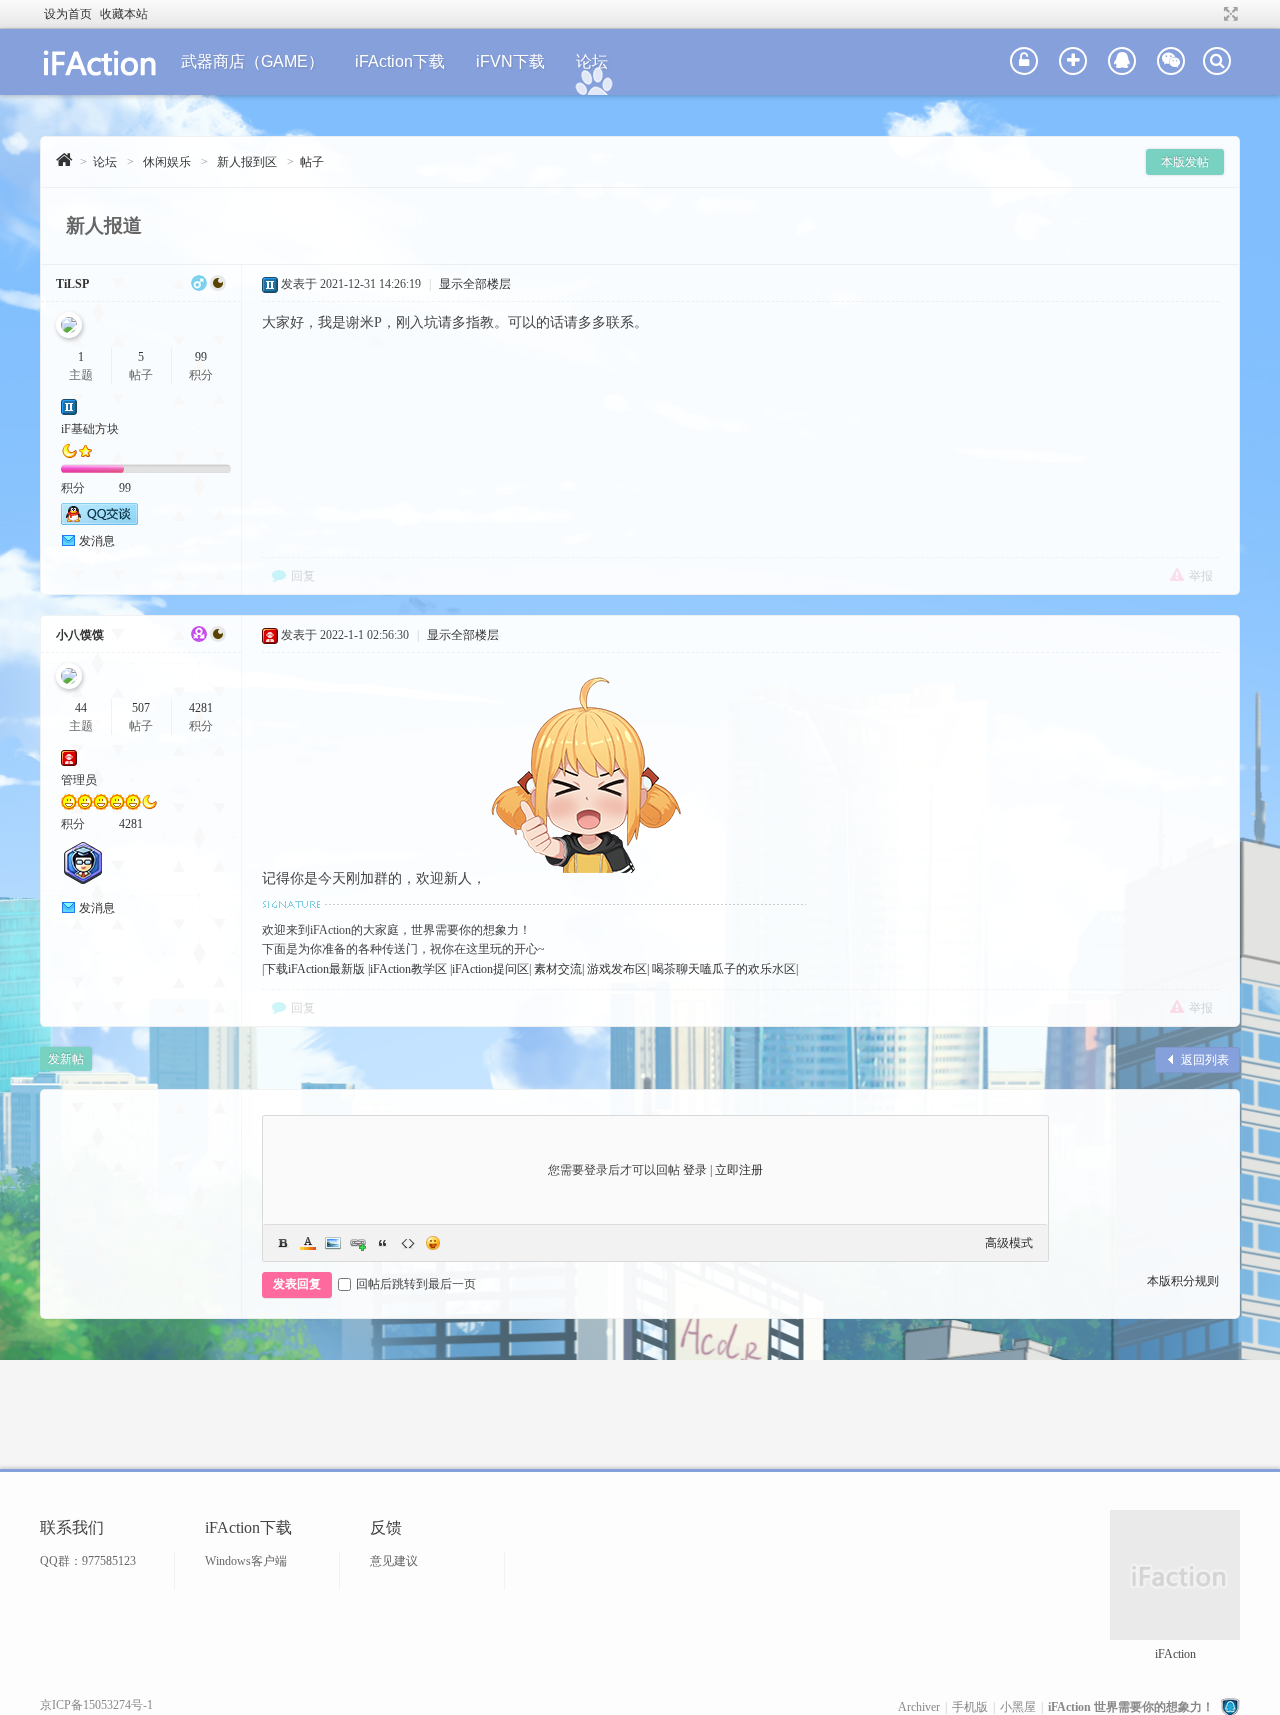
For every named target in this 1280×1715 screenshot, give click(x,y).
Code (408, 1243)
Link (358, 1243)
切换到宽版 (1228, 14)
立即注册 (739, 1170)
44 (81, 708)
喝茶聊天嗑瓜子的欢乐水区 (722, 969)
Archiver (919, 1707)
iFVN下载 (510, 61)
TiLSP (72, 284)
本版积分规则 (1183, 1281)
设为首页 (68, 14)
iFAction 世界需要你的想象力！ (1131, 1707)
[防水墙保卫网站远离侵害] (1230, 1707)
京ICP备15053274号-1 (96, 1705)
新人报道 (104, 225)
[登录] (1024, 62)
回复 (303, 576)
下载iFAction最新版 (314, 969)
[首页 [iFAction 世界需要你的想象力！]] (64, 160)
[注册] (1073, 62)
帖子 (312, 162)
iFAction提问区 (490, 969)
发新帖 (66, 1059)
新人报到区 (247, 162)
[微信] (1171, 62)
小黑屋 (1018, 1707)
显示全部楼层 (475, 284)
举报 (1201, 576)
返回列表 (1205, 1060)
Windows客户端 (246, 1561)
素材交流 (556, 969)
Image (333, 1243)
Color (308, 1243)
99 (201, 357)
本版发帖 (1185, 162)
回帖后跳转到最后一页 (416, 1284)
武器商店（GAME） (252, 61)
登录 (695, 1170)
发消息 (97, 541)
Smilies (433, 1243)
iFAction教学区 (408, 969)
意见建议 (394, 1561)
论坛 (592, 61)
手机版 (970, 1707)
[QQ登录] (1122, 62)
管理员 (79, 780)
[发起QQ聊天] (99, 521)
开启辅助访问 (1212, 14)
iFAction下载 (400, 61)
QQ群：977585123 (88, 1561)
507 (141, 708)
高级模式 (1009, 1243)
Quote (383, 1243)
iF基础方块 (90, 429)
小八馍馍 (80, 635)
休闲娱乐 (167, 162)
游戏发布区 (615, 969)
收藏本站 (124, 14)
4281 (201, 708)
